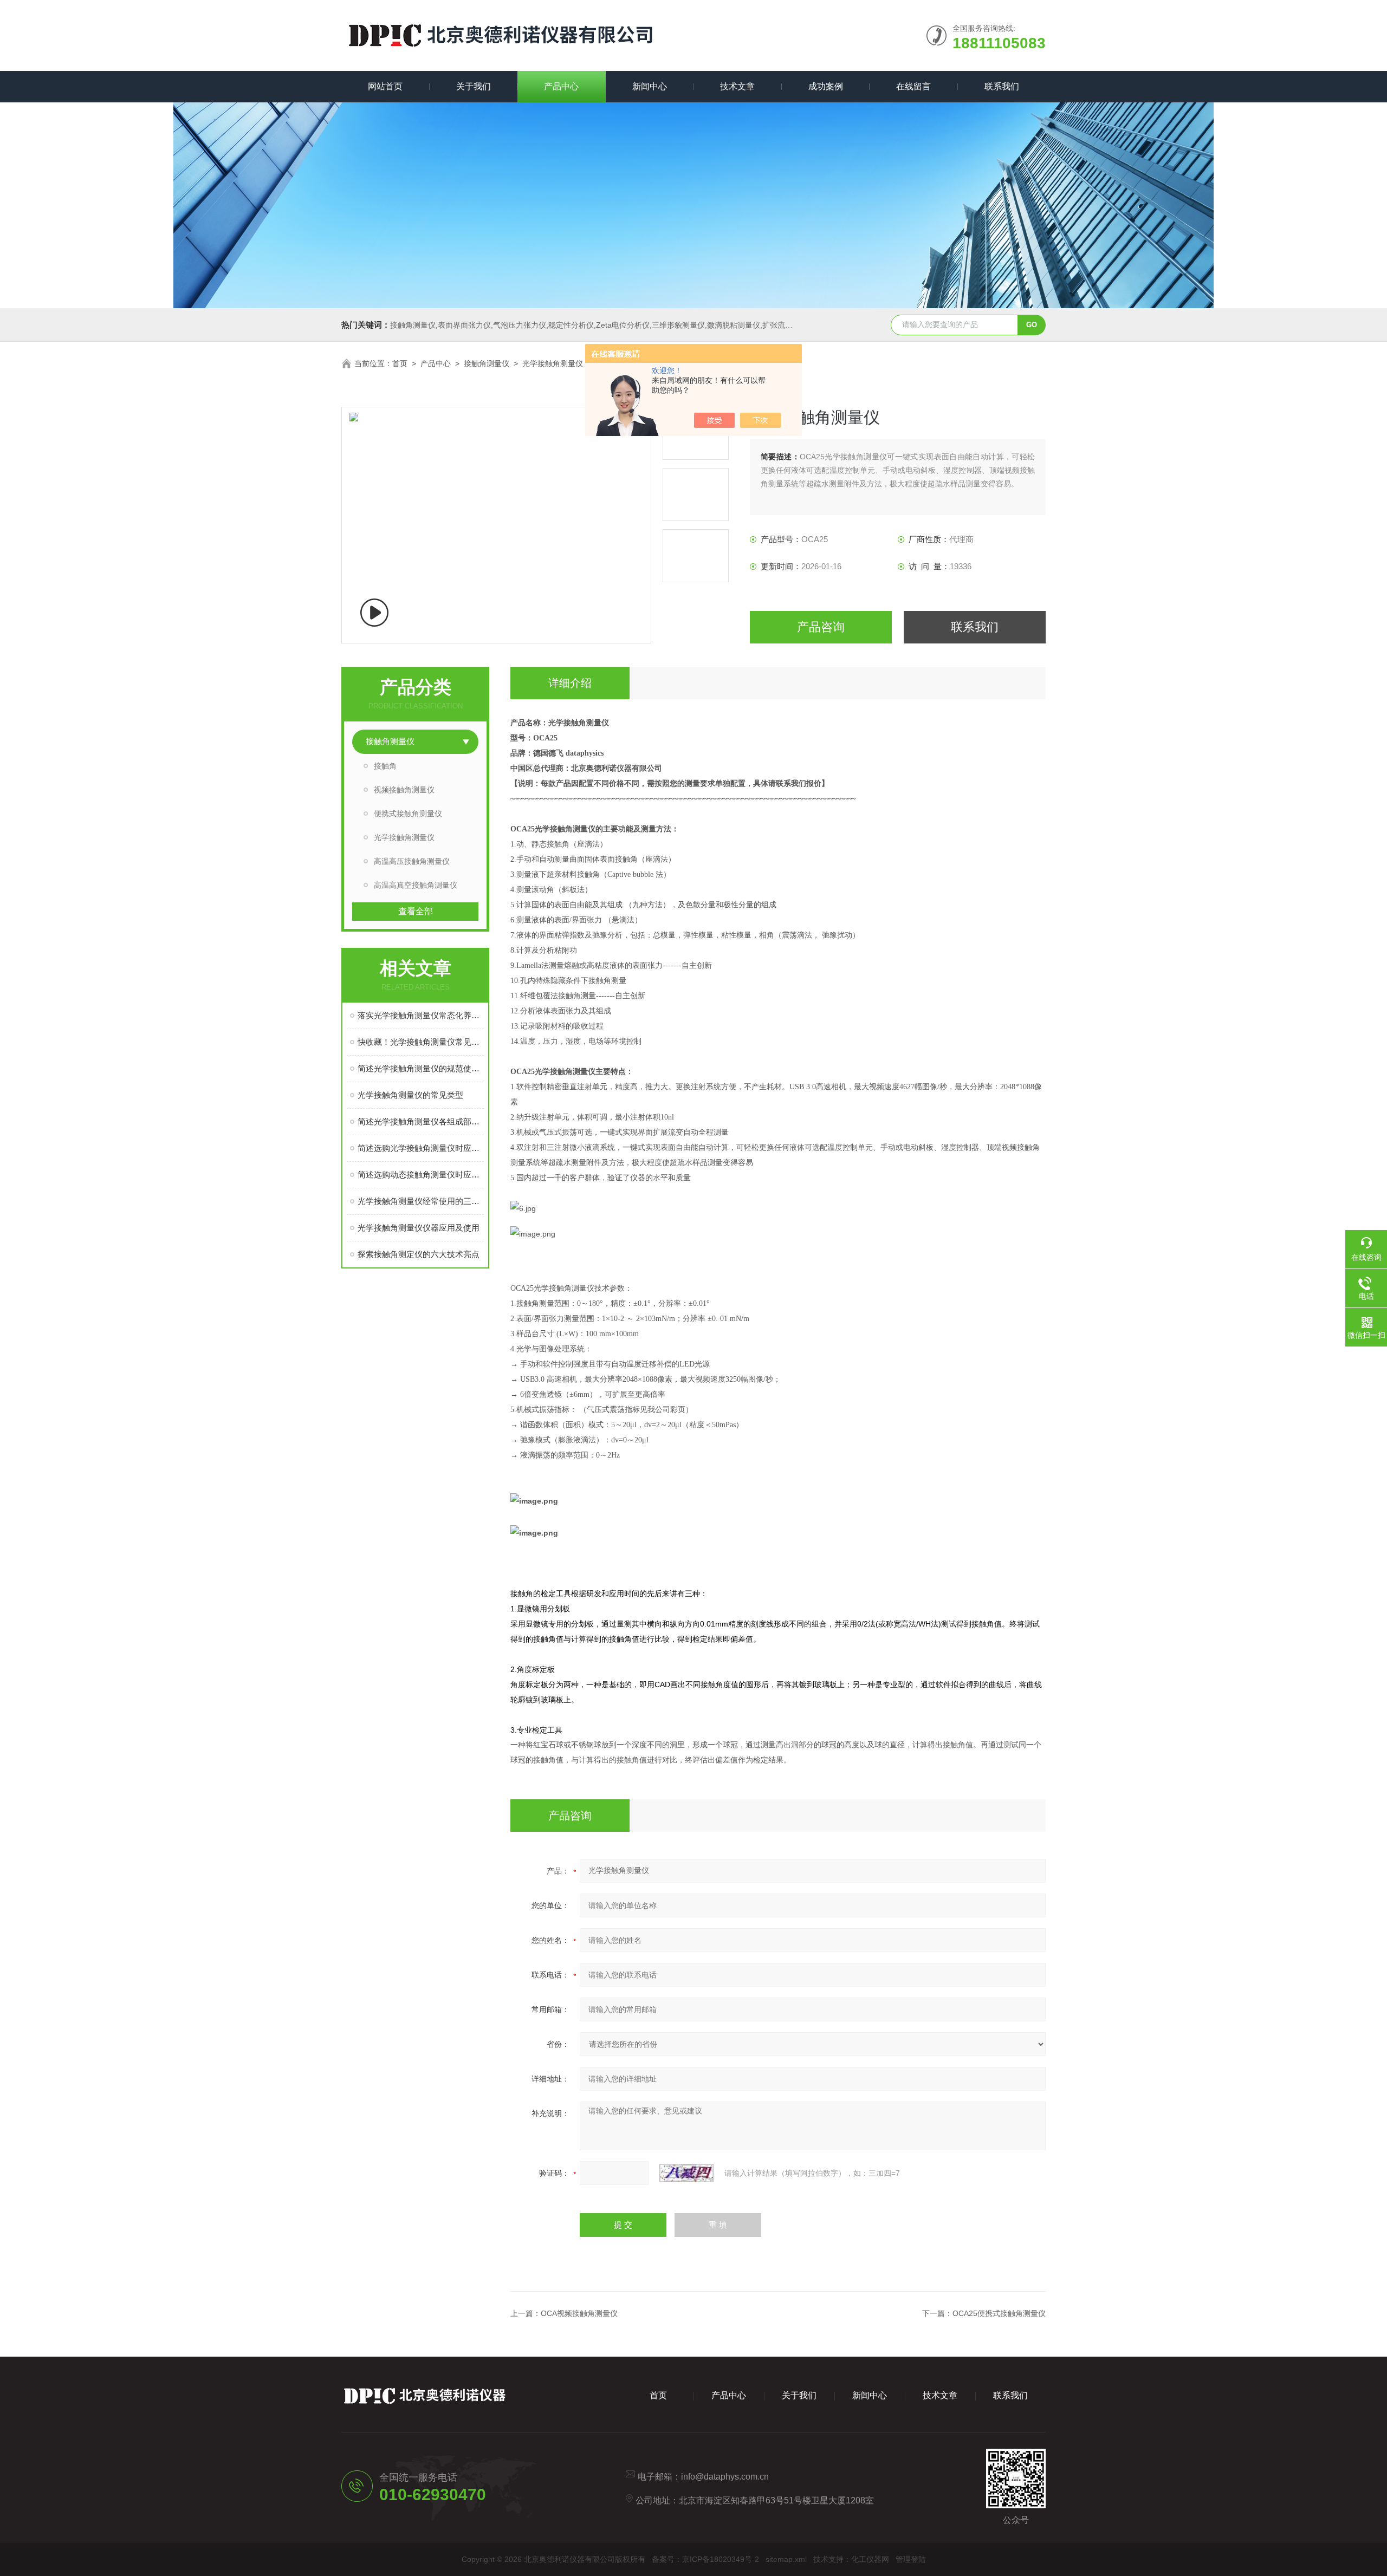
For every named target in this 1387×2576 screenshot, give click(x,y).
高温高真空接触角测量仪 (416, 885)
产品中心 (561, 86)
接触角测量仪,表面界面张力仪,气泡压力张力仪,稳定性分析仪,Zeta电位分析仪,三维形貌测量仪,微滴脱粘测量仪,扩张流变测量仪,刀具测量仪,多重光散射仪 (647, 325)
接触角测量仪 (487, 363)
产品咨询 (821, 627)
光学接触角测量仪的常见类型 (410, 1095)
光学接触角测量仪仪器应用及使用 (419, 1228)
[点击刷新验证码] (686, 2173)
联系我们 (1002, 86)
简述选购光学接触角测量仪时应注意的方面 (421, 1148)
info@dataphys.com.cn (725, 2477)
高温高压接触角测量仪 (412, 861)
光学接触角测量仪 (553, 363)
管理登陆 (911, 2559)
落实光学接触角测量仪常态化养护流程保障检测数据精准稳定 (421, 1015)
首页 (400, 363)
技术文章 (737, 86)
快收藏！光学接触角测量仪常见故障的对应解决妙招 (421, 1042)
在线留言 (913, 86)
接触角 (385, 766)
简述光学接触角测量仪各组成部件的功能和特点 (421, 1121)
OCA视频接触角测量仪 (579, 2313)
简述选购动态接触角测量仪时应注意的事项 (421, 1175)
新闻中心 (650, 86)
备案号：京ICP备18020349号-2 (705, 2559)
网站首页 (385, 86)
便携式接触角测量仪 (408, 814)
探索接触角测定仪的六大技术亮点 (419, 1254)
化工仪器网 (870, 2559)
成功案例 (826, 86)
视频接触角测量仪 (404, 790)
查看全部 (416, 911)
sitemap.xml (786, 2559)
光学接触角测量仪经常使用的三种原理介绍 (421, 1201)
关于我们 (474, 86)
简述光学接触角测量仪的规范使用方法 (421, 1068)
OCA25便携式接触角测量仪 (999, 2313)
